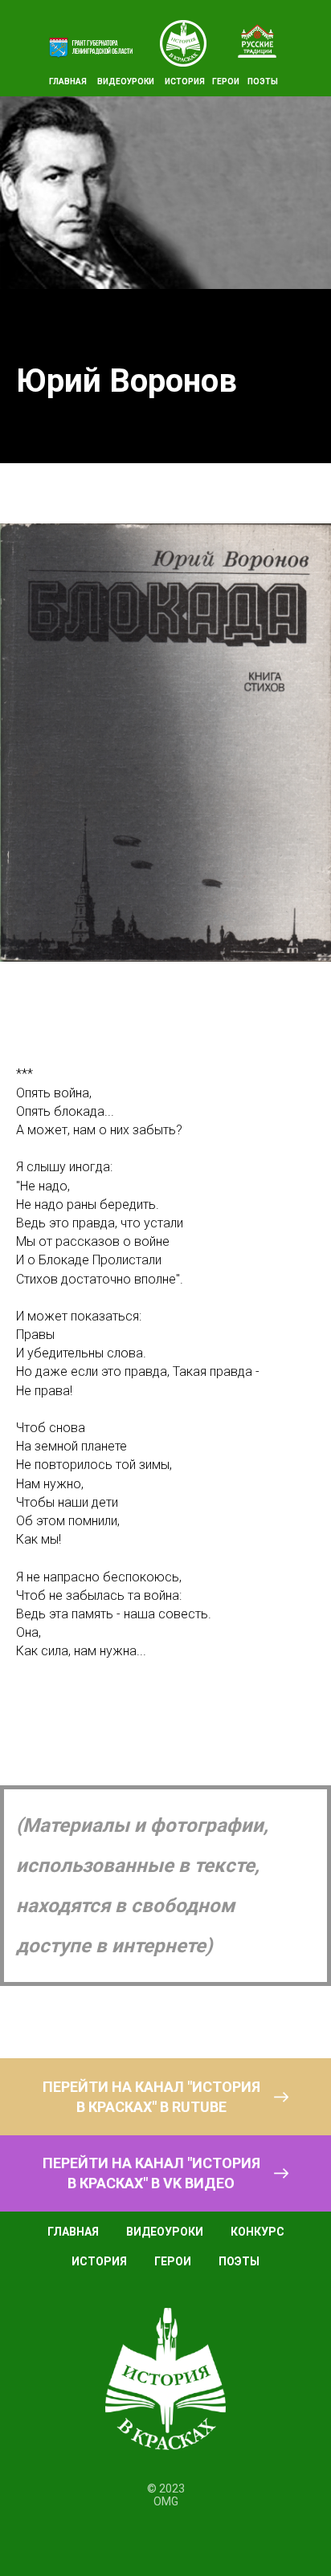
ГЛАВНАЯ (68, 81)
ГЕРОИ (226, 81)
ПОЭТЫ (263, 81)
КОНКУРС (257, 2232)
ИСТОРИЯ (185, 81)
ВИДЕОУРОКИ (126, 81)
